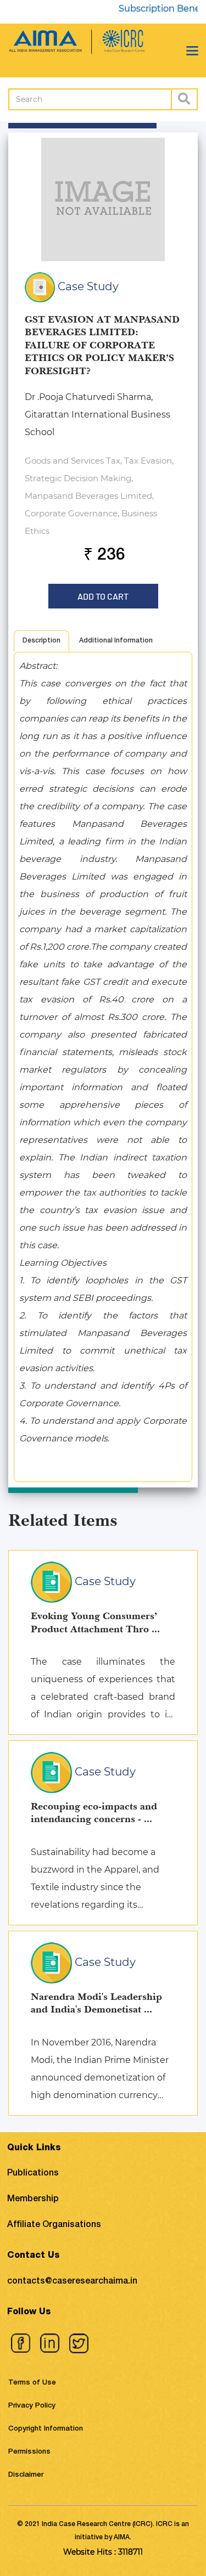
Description (41, 641)
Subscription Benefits (154, 9)
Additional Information (116, 641)
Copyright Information (46, 2429)
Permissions (29, 2452)
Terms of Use (32, 2383)
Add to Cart (103, 593)
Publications (33, 2174)
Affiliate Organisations (54, 2225)
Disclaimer (26, 2475)
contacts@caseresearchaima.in (72, 2282)
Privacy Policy (32, 2406)
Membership (33, 2200)
